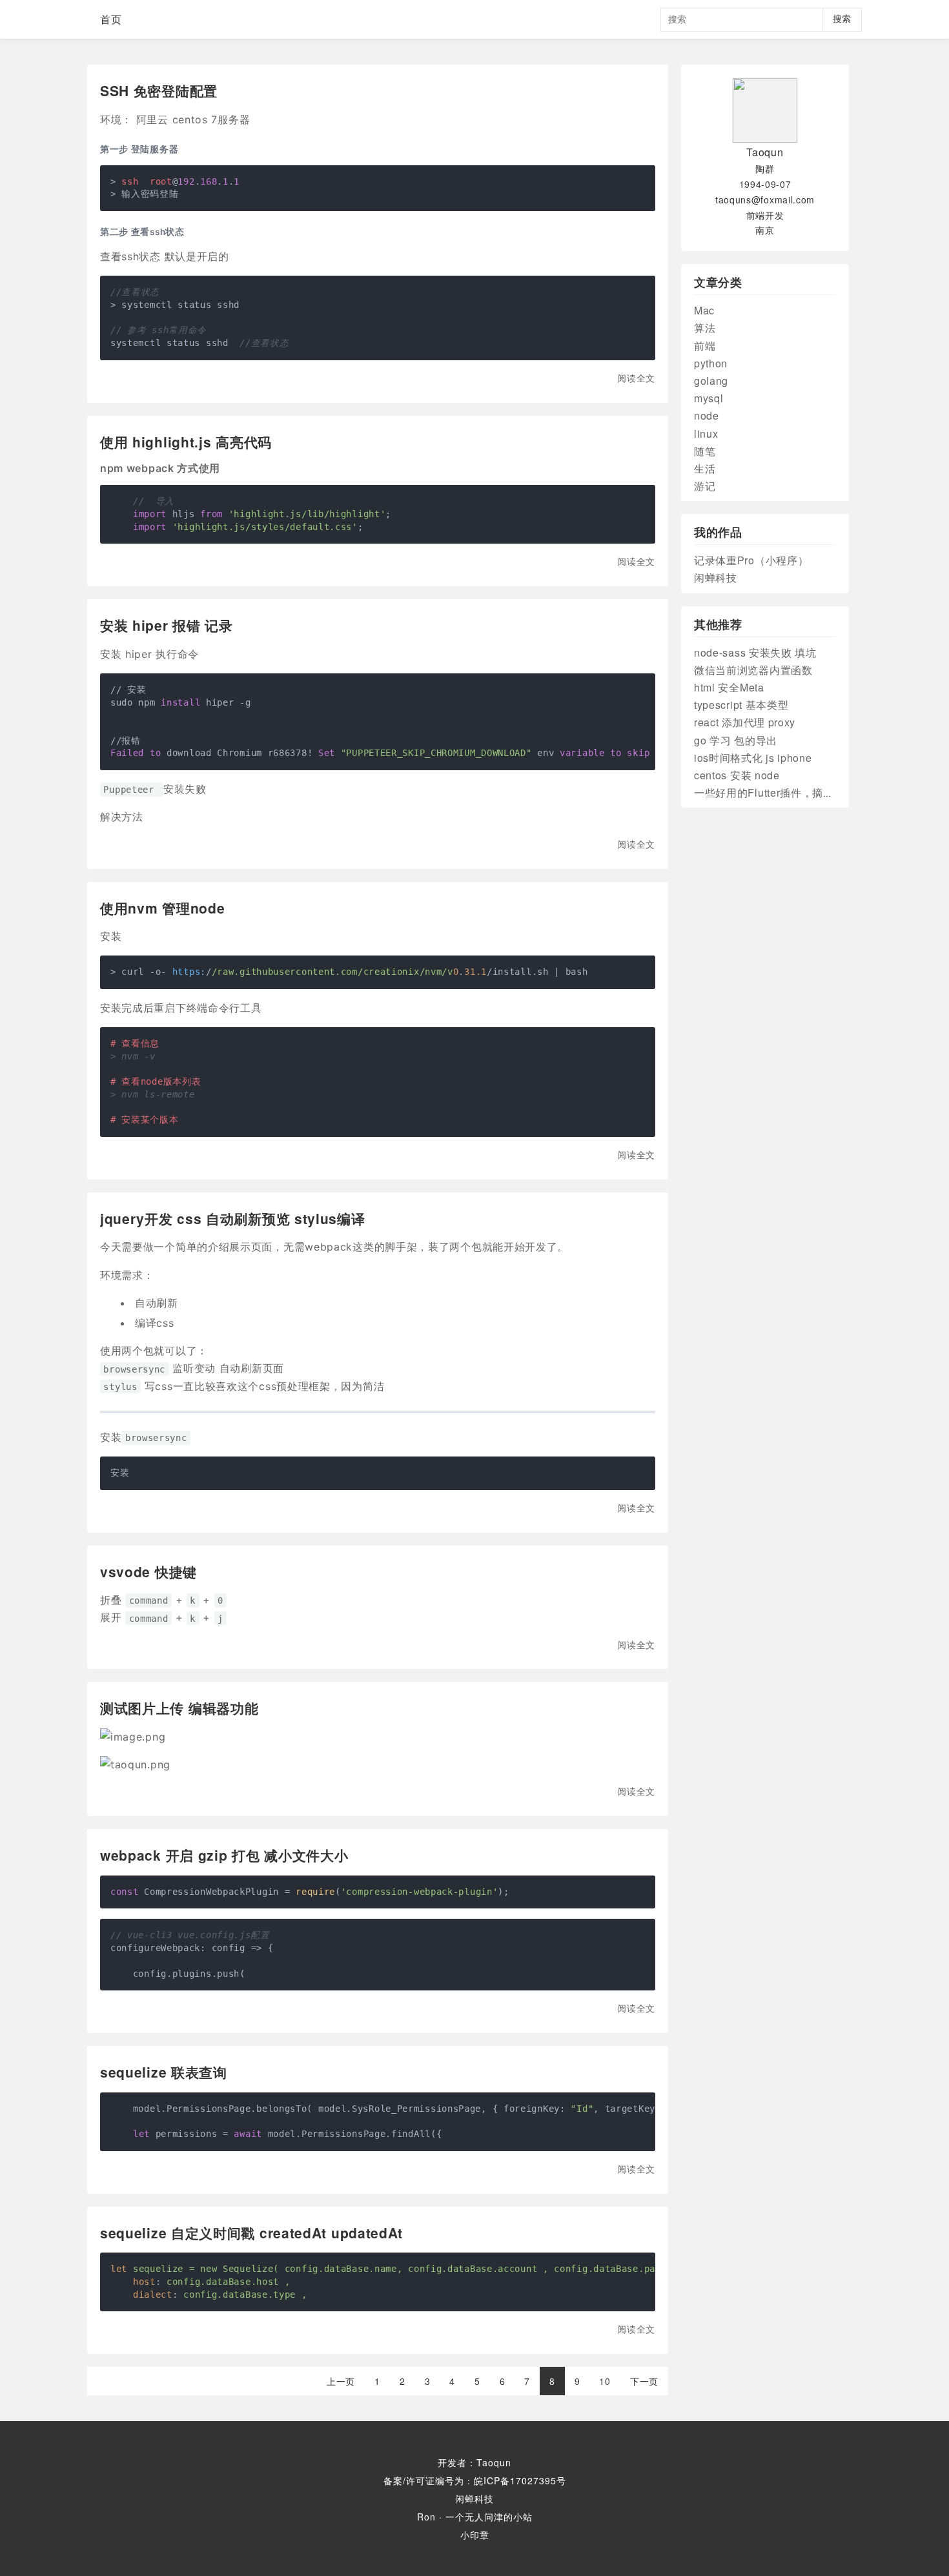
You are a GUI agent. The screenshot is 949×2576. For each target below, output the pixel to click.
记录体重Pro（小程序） (751, 560)
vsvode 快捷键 (148, 1571)
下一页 (644, 2381)
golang (711, 381)
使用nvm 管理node (162, 908)
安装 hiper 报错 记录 (167, 625)
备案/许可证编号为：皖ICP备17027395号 (475, 2480)
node (707, 415)
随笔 (705, 451)
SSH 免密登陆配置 (159, 90)
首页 (111, 19)
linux (706, 434)
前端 (705, 346)
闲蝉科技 (716, 578)
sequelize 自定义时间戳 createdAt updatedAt (251, 2233)
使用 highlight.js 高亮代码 (186, 442)
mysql (709, 398)
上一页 (341, 2381)
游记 (705, 486)
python (711, 363)
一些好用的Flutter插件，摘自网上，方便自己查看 (812, 792)
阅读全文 (636, 378)
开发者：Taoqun (474, 2462)
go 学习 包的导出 (736, 740)
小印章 (475, 2535)
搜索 (842, 19)
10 (605, 2381)
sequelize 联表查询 (164, 2072)
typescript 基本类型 (741, 705)
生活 (705, 468)
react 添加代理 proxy (745, 722)
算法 (705, 328)
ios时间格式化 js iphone (753, 758)
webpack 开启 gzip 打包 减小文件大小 (224, 1855)
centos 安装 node (737, 775)
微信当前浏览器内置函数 (753, 670)
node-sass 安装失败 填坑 (755, 652)
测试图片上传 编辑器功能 (179, 1708)
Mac (704, 310)
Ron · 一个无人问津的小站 (475, 2517)
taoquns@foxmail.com (765, 199)
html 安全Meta (729, 687)
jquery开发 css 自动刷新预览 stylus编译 (233, 1218)
